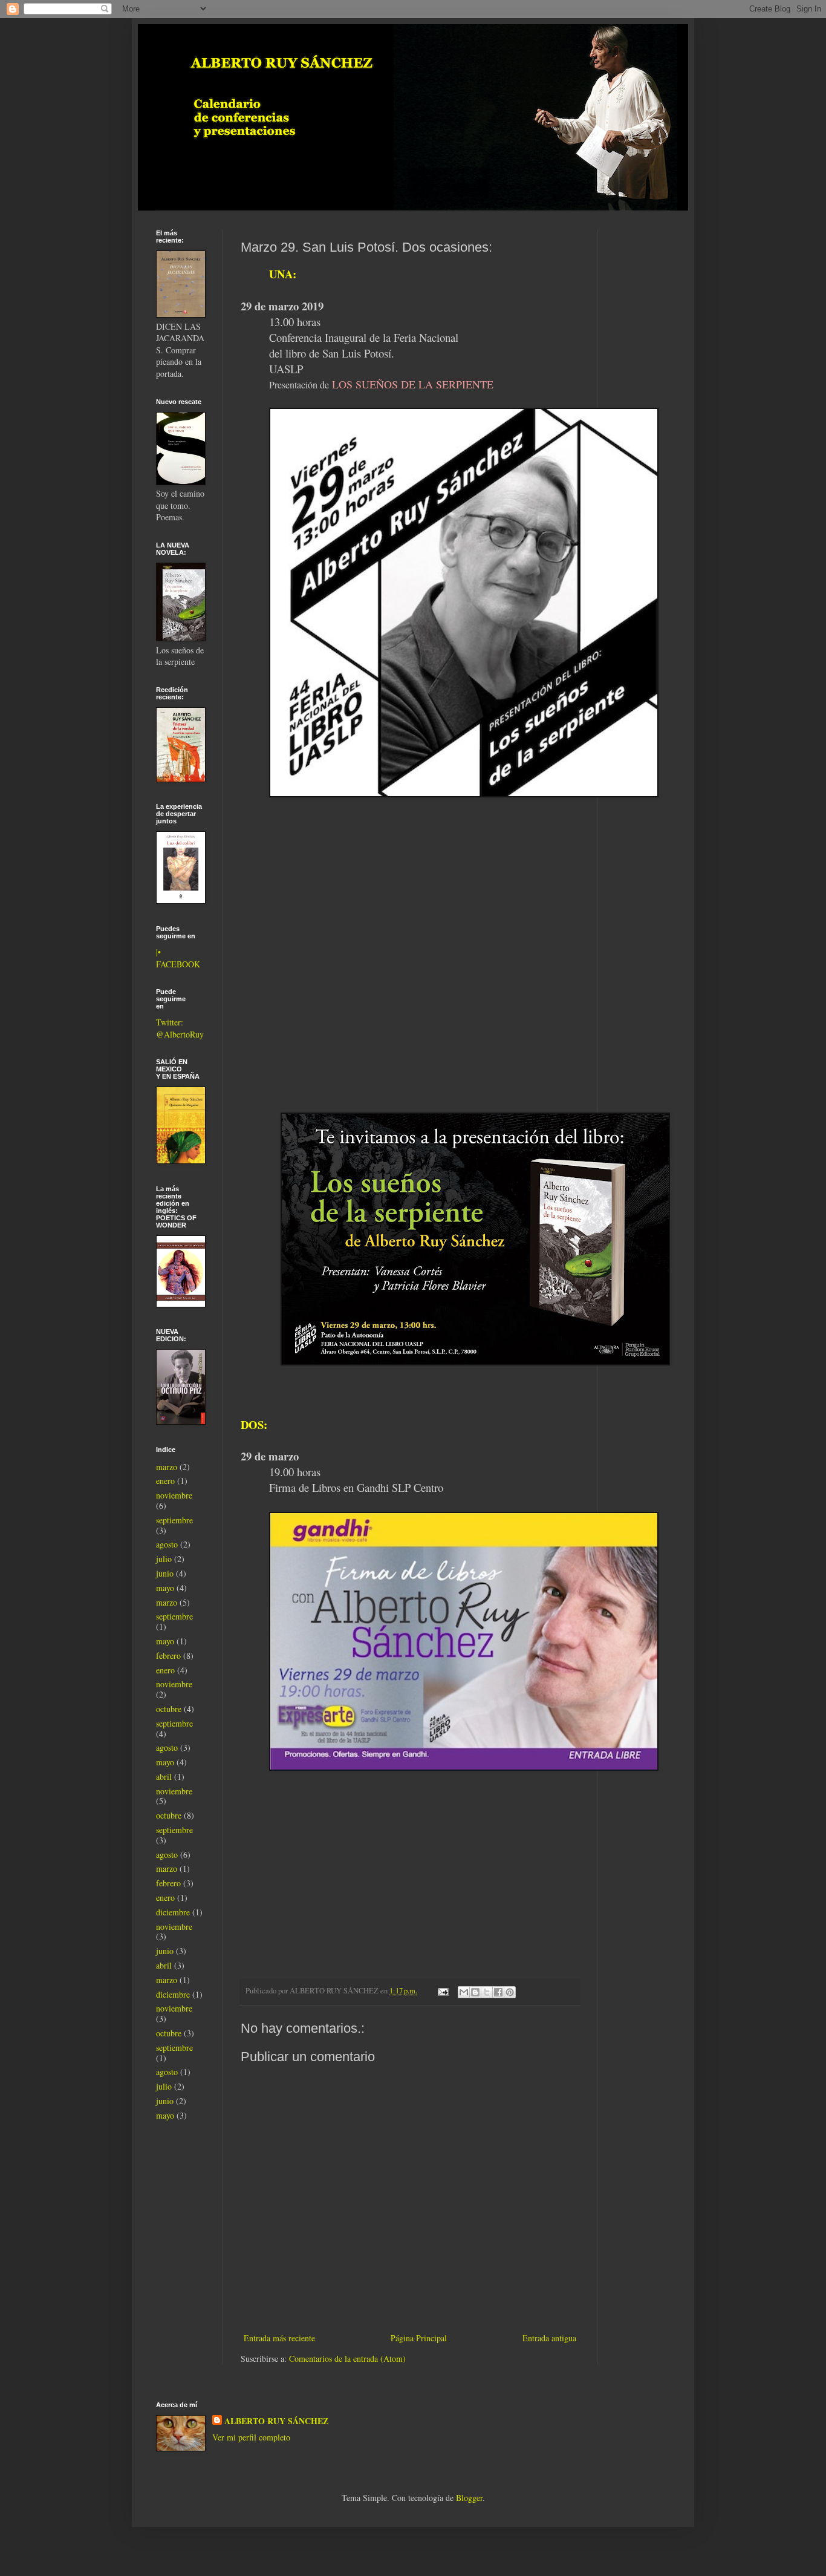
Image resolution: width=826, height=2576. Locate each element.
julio (164, 1559)
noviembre (174, 1495)
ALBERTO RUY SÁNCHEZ (276, 2421)
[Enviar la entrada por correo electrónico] (442, 1991)
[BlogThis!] (475, 1992)
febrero (168, 1656)
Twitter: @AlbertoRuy (180, 1028)
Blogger (469, 2498)
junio (165, 1573)
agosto (167, 1544)
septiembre (174, 1520)
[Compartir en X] (487, 1992)
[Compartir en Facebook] (498, 1992)
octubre (169, 1709)
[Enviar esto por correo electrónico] (464, 1992)
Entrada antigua (549, 2338)
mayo (165, 1588)
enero (165, 1481)
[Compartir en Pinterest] (510, 1992)
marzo (167, 1467)
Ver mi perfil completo (251, 2437)
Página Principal (419, 2338)
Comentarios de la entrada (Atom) (347, 2359)
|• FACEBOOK (178, 958)
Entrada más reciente (279, 2338)
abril (164, 1777)
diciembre (173, 1912)
